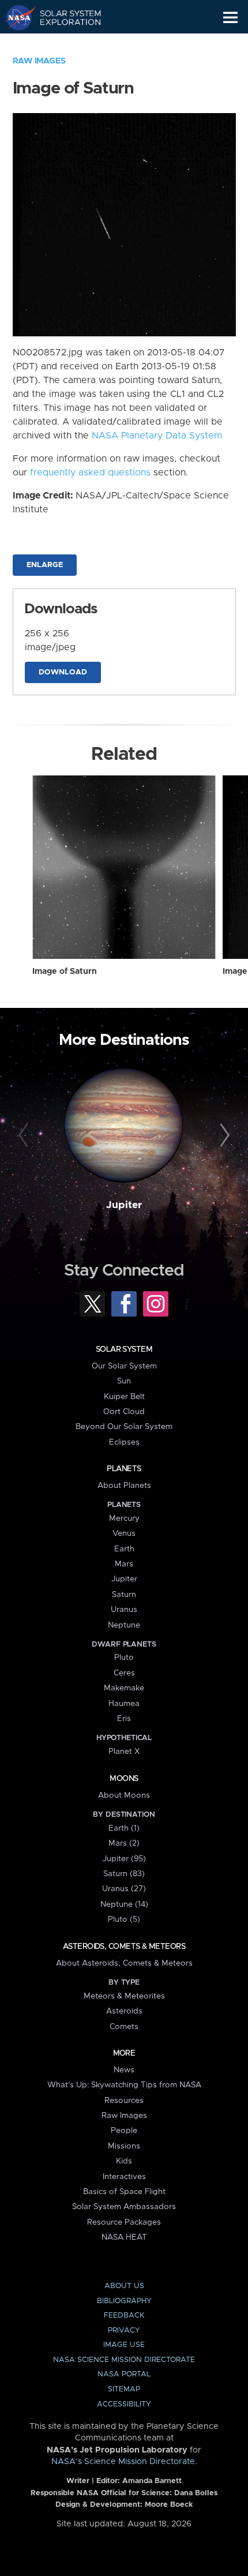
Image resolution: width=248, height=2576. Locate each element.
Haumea (124, 1704)
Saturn (124, 1595)
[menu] (230, 18)
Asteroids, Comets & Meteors (124, 1947)
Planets (124, 1469)
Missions (124, 2146)
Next (223, 1136)
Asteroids (124, 2011)
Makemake (124, 1688)
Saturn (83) (124, 1874)
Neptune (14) (124, 1904)
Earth (124, 1549)
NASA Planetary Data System (157, 436)
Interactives (124, 2177)
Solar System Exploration (64, 17)
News (124, 2070)
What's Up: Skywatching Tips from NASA (124, 2085)
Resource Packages (124, 2222)
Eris (124, 1719)
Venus (124, 1533)
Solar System (124, 1349)
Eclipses (124, 1442)
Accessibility (124, 2404)
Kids (124, 2161)
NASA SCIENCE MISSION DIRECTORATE (124, 2360)
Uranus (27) (124, 1889)
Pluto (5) (124, 1919)
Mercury (124, 1518)
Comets (124, 2027)
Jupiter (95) (124, 1859)
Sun (124, 1381)
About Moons (124, 1795)
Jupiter (124, 1205)
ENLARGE (45, 565)
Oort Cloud (124, 1412)
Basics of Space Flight (124, 2192)
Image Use (124, 2345)
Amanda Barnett (152, 2481)
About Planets (124, 1486)
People (124, 2131)
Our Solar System (124, 1366)
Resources (124, 2101)
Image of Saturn (65, 972)
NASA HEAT (124, 2237)
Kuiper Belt (124, 1397)
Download (63, 672)
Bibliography (124, 2301)
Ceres (124, 1673)
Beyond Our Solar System (124, 1427)
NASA (15, 17)
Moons (124, 1779)
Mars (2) (124, 1843)
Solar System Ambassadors (124, 2207)
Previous (25, 1136)
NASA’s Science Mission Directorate (123, 2462)
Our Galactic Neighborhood (64, 44)
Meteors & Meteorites (124, 1996)
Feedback (124, 2316)
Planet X (124, 1752)
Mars (124, 1564)
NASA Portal (124, 2374)
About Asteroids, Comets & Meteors (124, 1963)
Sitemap (124, 2389)
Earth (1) (124, 1828)
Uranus (124, 1610)
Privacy (124, 2331)
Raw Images (39, 61)
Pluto (124, 1658)
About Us (124, 2286)
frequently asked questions (90, 473)
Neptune (124, 1625)
